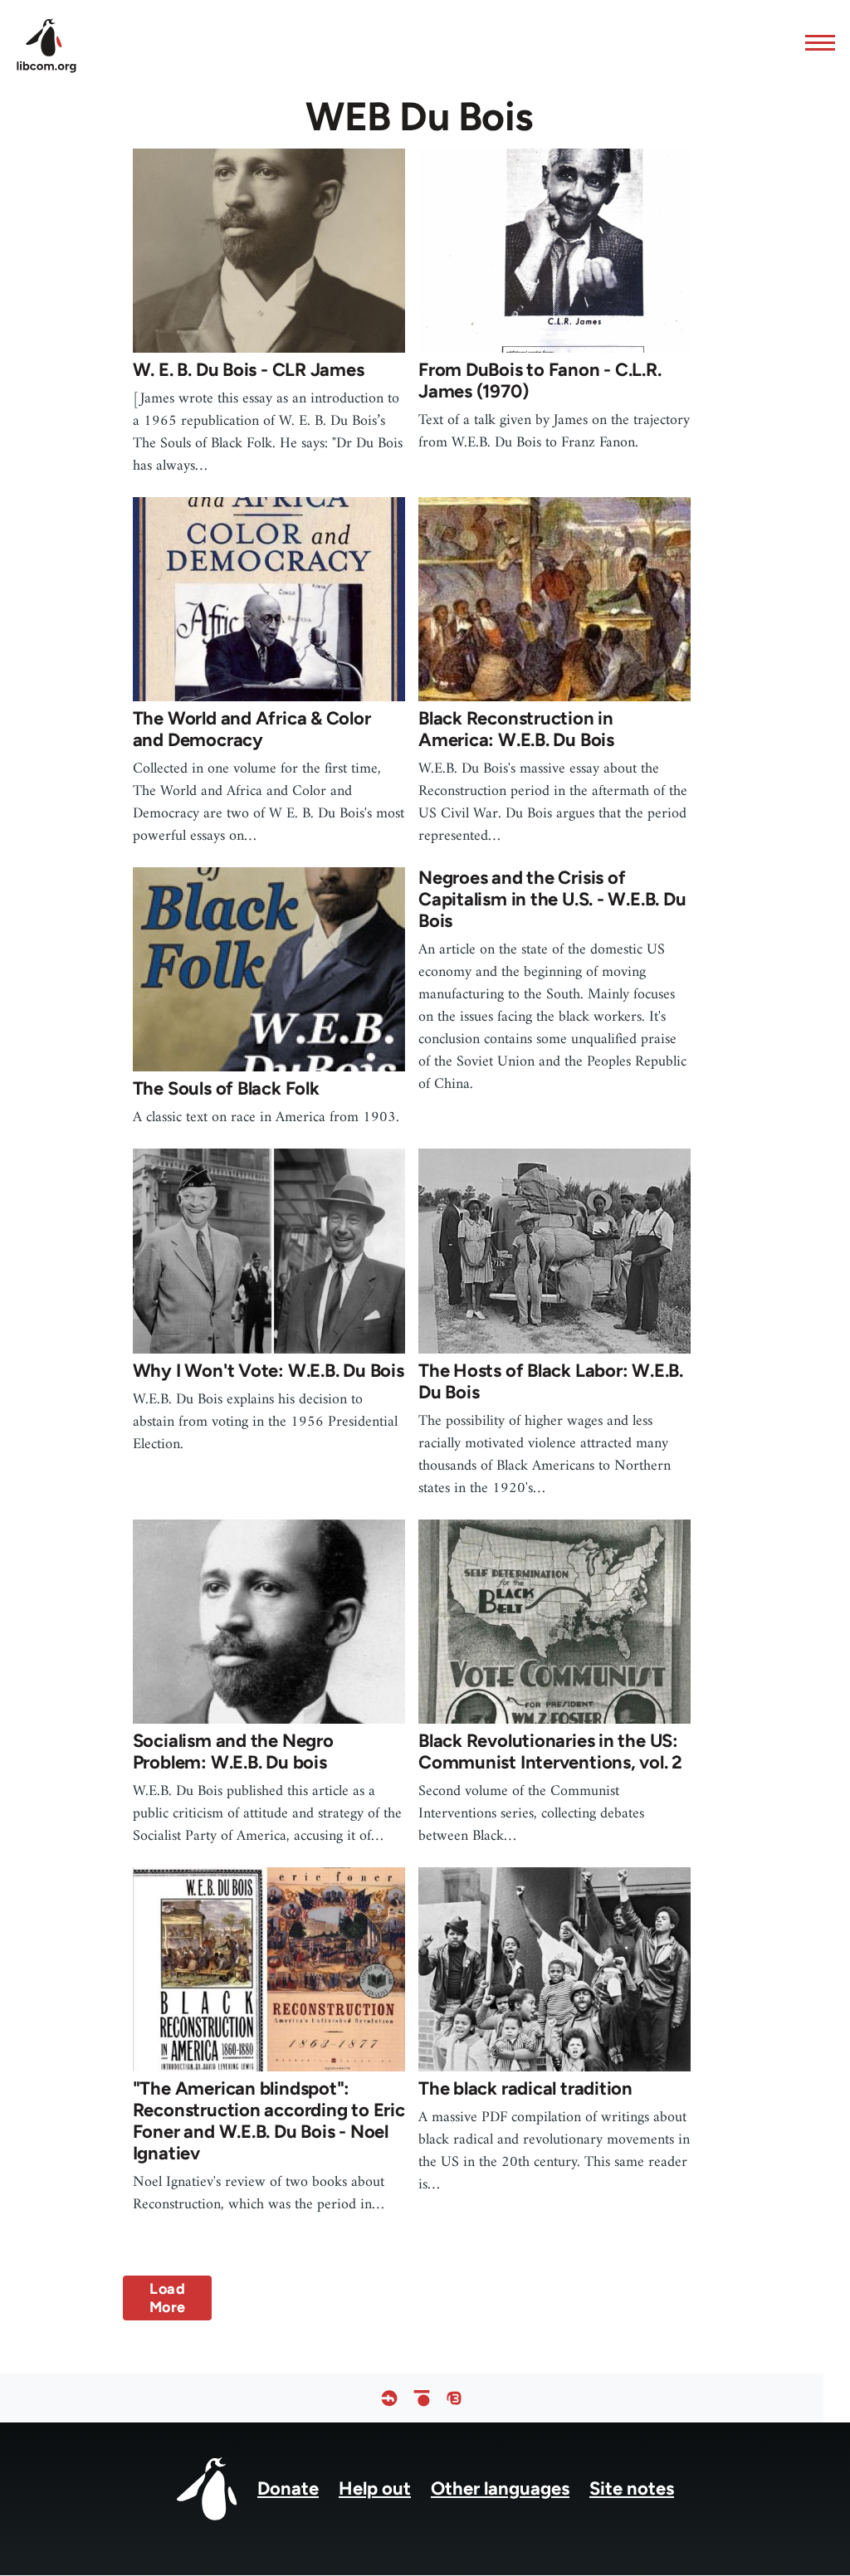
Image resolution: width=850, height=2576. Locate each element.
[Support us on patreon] (422, 2398)
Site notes (632, 2488)
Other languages (500, 2488)
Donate (288, 2488)
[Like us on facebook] (389, 2398)
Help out (375, 2488)
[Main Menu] (815, 42)
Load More (167, 2298)
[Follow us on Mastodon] (454, 2398)
